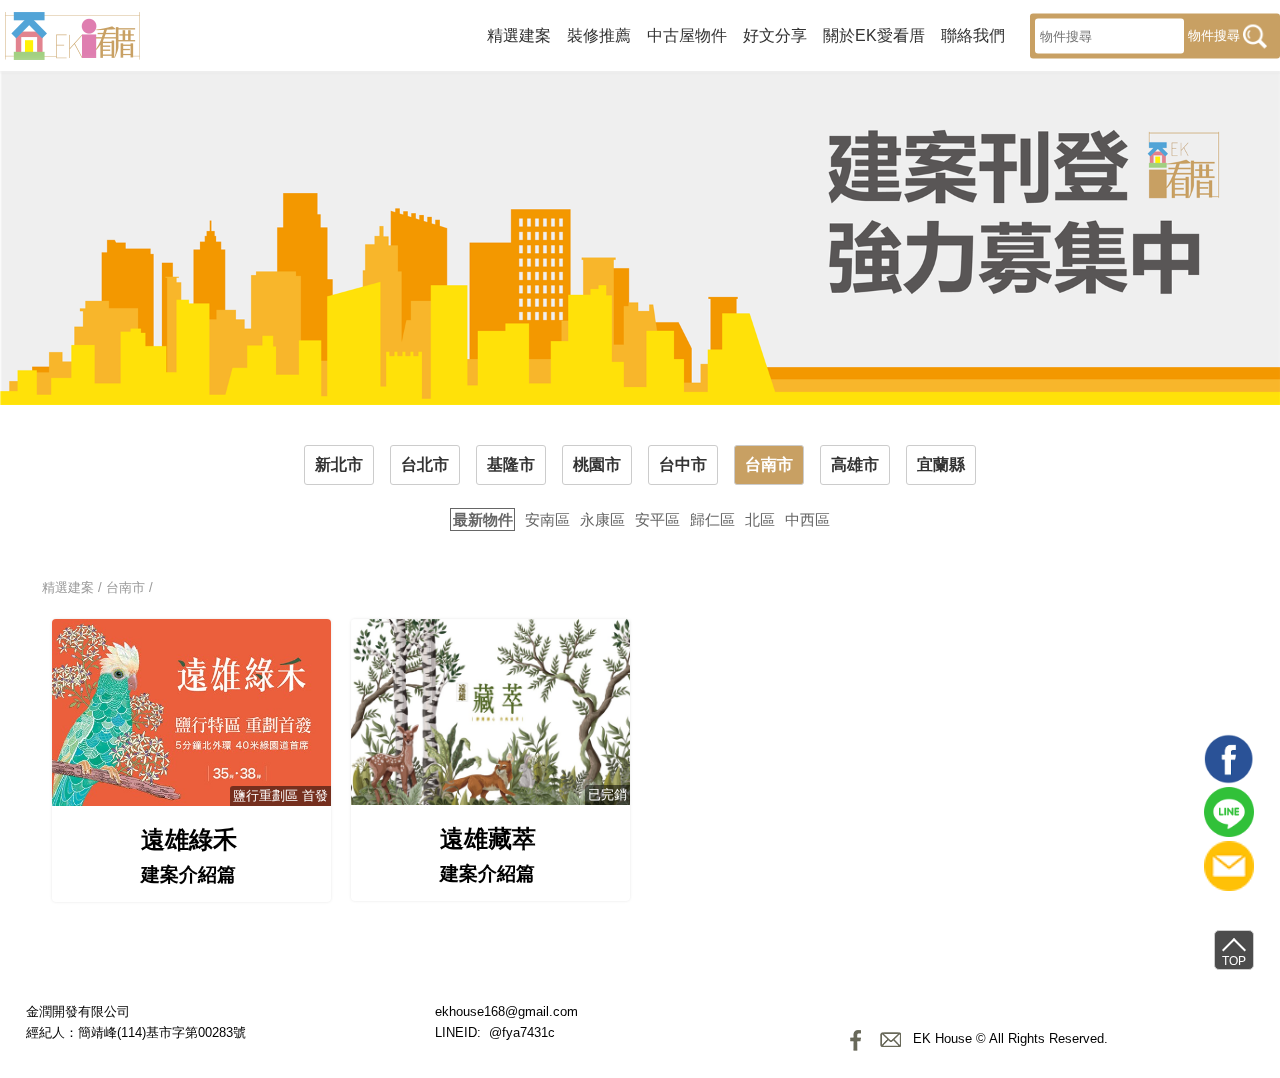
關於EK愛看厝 (874, 34)
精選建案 (519, 34)
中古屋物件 (687, 34)
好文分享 (775, 34)
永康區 (602, 519)
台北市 (425, 464)
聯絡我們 (973, 34)
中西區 (807, 519)
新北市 (339, 464)
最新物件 (483, 519)
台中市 (683, 464)
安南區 (547, 519)
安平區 (657, 519)
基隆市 (511, 464)
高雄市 (855, 464)
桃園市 (597, 464)
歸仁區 (712, 519)
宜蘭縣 (941, 464)
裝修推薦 (599, 34)
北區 (760, 519)
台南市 (769, 464)
